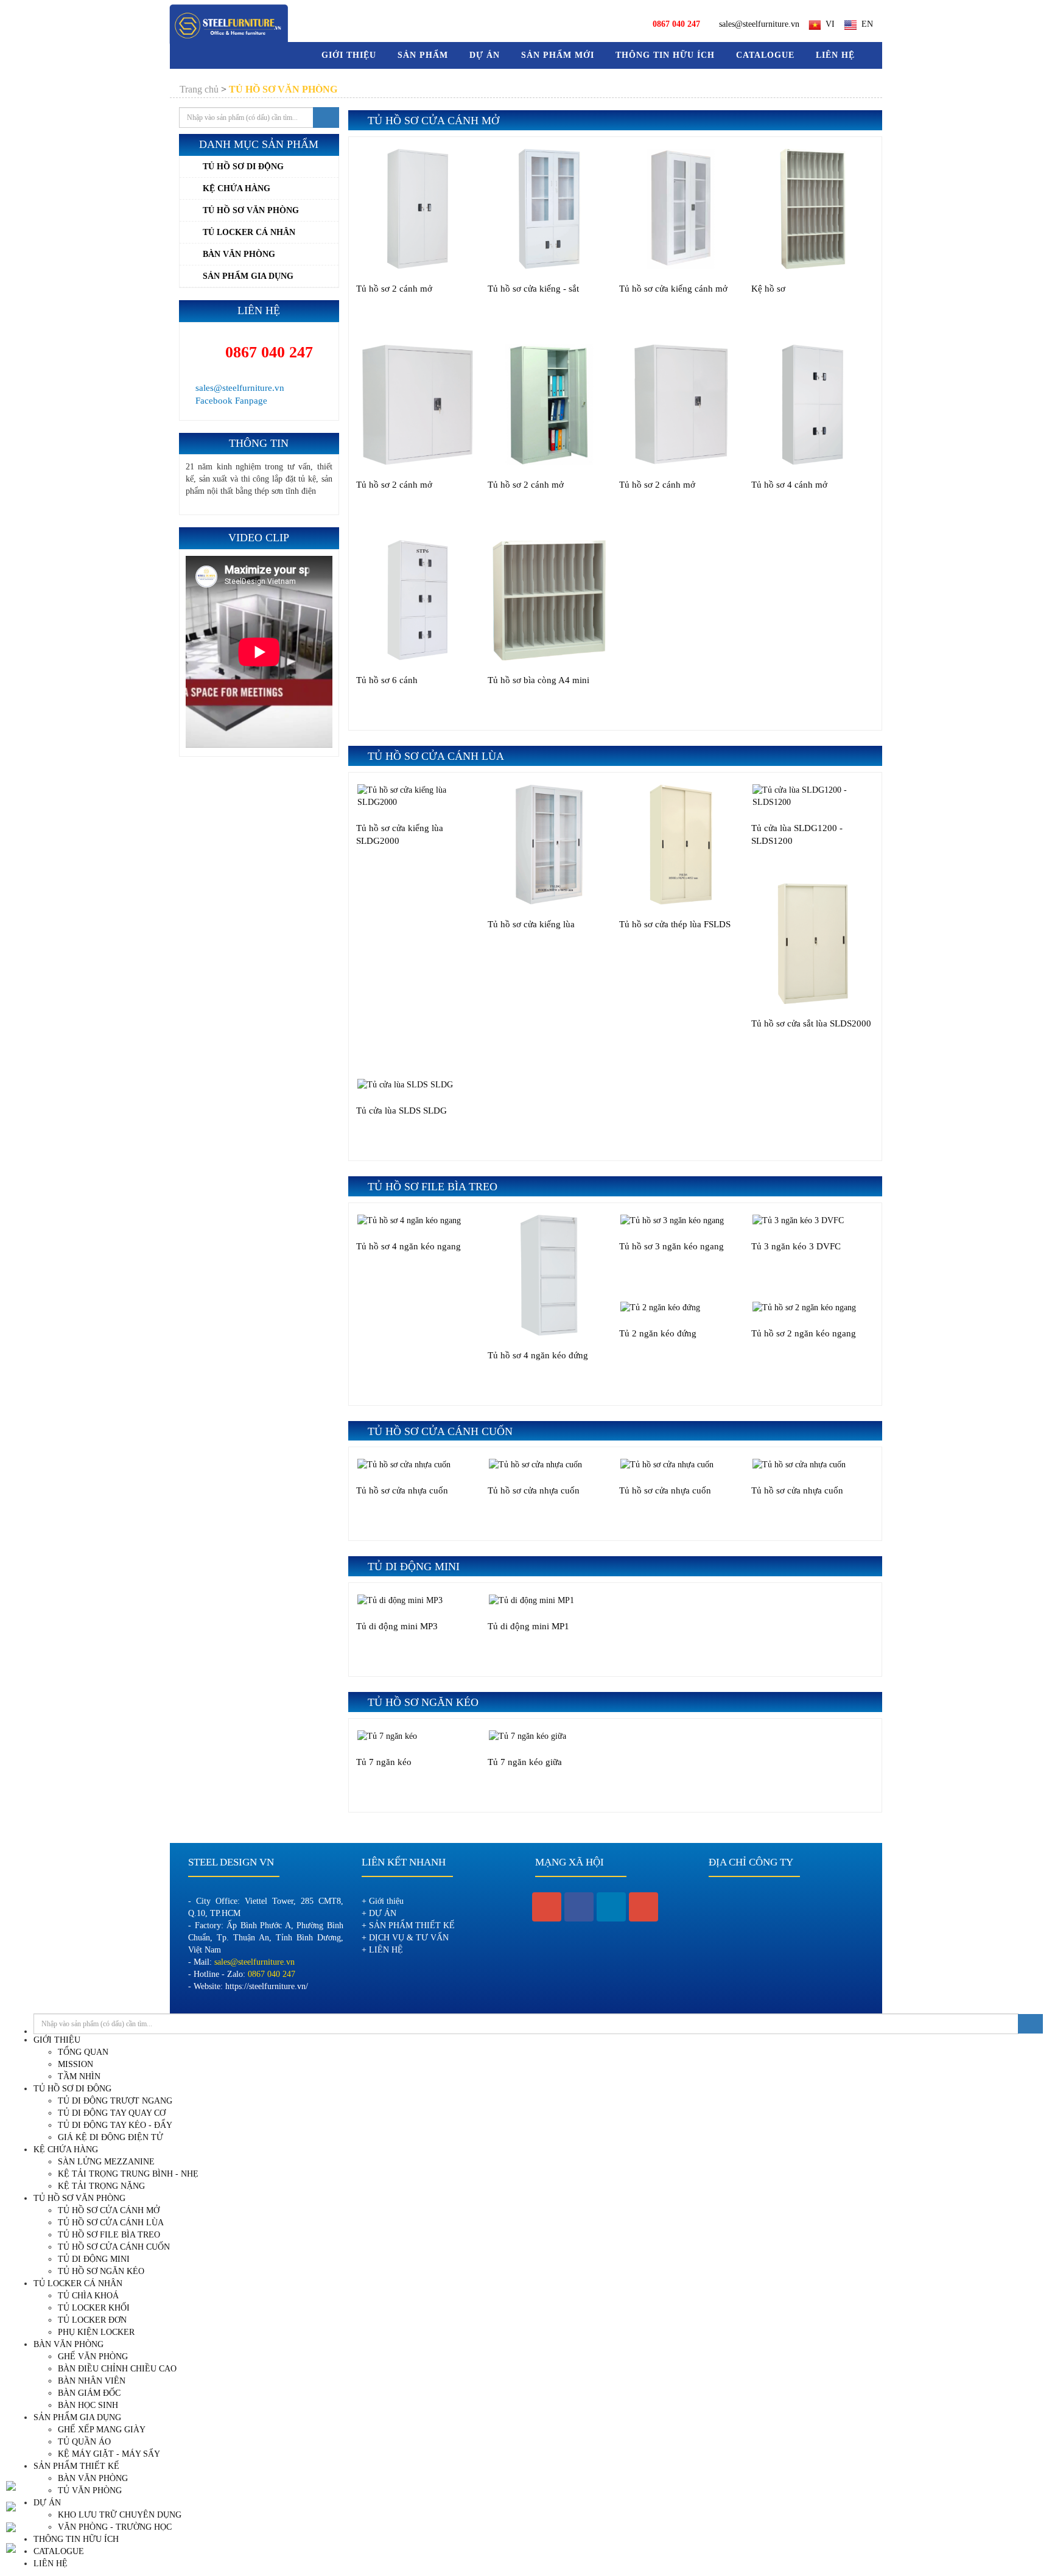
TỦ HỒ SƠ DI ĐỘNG (243, 167)
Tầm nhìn (79, 2076)
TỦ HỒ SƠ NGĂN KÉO (101, 2271)
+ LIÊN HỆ (382, 1950)
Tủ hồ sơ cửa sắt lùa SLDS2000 (811, 1023)
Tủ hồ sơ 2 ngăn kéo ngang (804, 1333)
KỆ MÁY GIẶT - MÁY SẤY (109, 2454)
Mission (75, 2064)
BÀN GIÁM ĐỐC (89, 2393)
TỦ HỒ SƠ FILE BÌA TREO (109, 2235)
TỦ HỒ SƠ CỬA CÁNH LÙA (111, 2223)
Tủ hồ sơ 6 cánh (387, 680)
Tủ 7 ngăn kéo (384, 1762)
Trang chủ (199, 89)
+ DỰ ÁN (379, 1913)
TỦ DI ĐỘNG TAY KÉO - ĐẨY (115, 2125)
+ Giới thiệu (383, 1901)
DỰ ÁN (485, 55)
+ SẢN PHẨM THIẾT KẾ (408, 1925)
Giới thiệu (349, 55)
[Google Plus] (643, 1907)
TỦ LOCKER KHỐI (94, 2308)
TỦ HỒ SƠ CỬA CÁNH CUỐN (114, 2247)
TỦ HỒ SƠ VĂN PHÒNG (251, 210)
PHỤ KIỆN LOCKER (96, 2332)
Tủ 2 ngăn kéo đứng (658, 1333)
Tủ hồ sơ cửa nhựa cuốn (402, 1490)
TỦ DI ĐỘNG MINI (94, 2259)
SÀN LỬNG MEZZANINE (106, 2162)
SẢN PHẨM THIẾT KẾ (76, 2466)
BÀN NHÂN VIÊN (92, 2381)
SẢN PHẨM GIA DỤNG (248, 276)
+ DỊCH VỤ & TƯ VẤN (405, 1938)
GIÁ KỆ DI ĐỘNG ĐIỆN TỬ (110, 2137)
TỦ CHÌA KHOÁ (88, 2296)
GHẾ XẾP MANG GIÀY (102, 2430)
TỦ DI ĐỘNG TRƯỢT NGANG (115, 2101)
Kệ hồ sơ (768, 289)
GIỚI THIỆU (57, 2040)
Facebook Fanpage (230, 401)
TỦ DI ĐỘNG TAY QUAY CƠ (112, 2113)
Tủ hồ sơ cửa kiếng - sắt (533, 289)
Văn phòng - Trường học (115, 2527)
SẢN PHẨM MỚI (558, 55)
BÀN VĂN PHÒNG (239, 254)
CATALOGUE (765, 55)
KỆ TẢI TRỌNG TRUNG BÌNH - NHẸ (128, 2174)
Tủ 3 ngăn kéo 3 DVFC (796, 1246)
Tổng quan (83, 2052)
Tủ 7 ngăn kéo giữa (525, 1762)
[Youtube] (547, 1907)
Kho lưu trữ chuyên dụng (120, 2515)
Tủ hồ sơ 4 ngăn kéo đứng (538, 1355)
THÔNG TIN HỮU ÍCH (665, 55)
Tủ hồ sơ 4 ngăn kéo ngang (409, 1246)
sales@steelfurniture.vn (759, 24)
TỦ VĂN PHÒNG (90, 2490)
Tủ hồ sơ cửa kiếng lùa (531, 924)
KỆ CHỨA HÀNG (237, 188)
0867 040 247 (267, 352)
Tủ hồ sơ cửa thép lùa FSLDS (675, 924)
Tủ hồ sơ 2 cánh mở (394, 289)
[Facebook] (579, 1907)
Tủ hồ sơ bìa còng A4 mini (538, 680)
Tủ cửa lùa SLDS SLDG (402, 1111)
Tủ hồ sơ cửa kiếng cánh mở (673, 289)
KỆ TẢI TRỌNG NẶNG (101, 2186)
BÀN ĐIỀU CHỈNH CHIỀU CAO (117, 2369)
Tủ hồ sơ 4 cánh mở (789, 485)
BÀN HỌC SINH (88, 2405)
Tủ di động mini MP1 (528, 1626)
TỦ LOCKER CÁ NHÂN (249, 232)
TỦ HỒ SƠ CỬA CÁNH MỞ (109, 2210)
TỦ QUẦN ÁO (84, 2442)
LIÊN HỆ (835, 55)
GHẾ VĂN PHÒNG (93, 2357)
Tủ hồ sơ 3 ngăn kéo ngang (672, 1246)
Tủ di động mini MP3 (397, 1626)
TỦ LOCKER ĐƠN (92, 2320)
